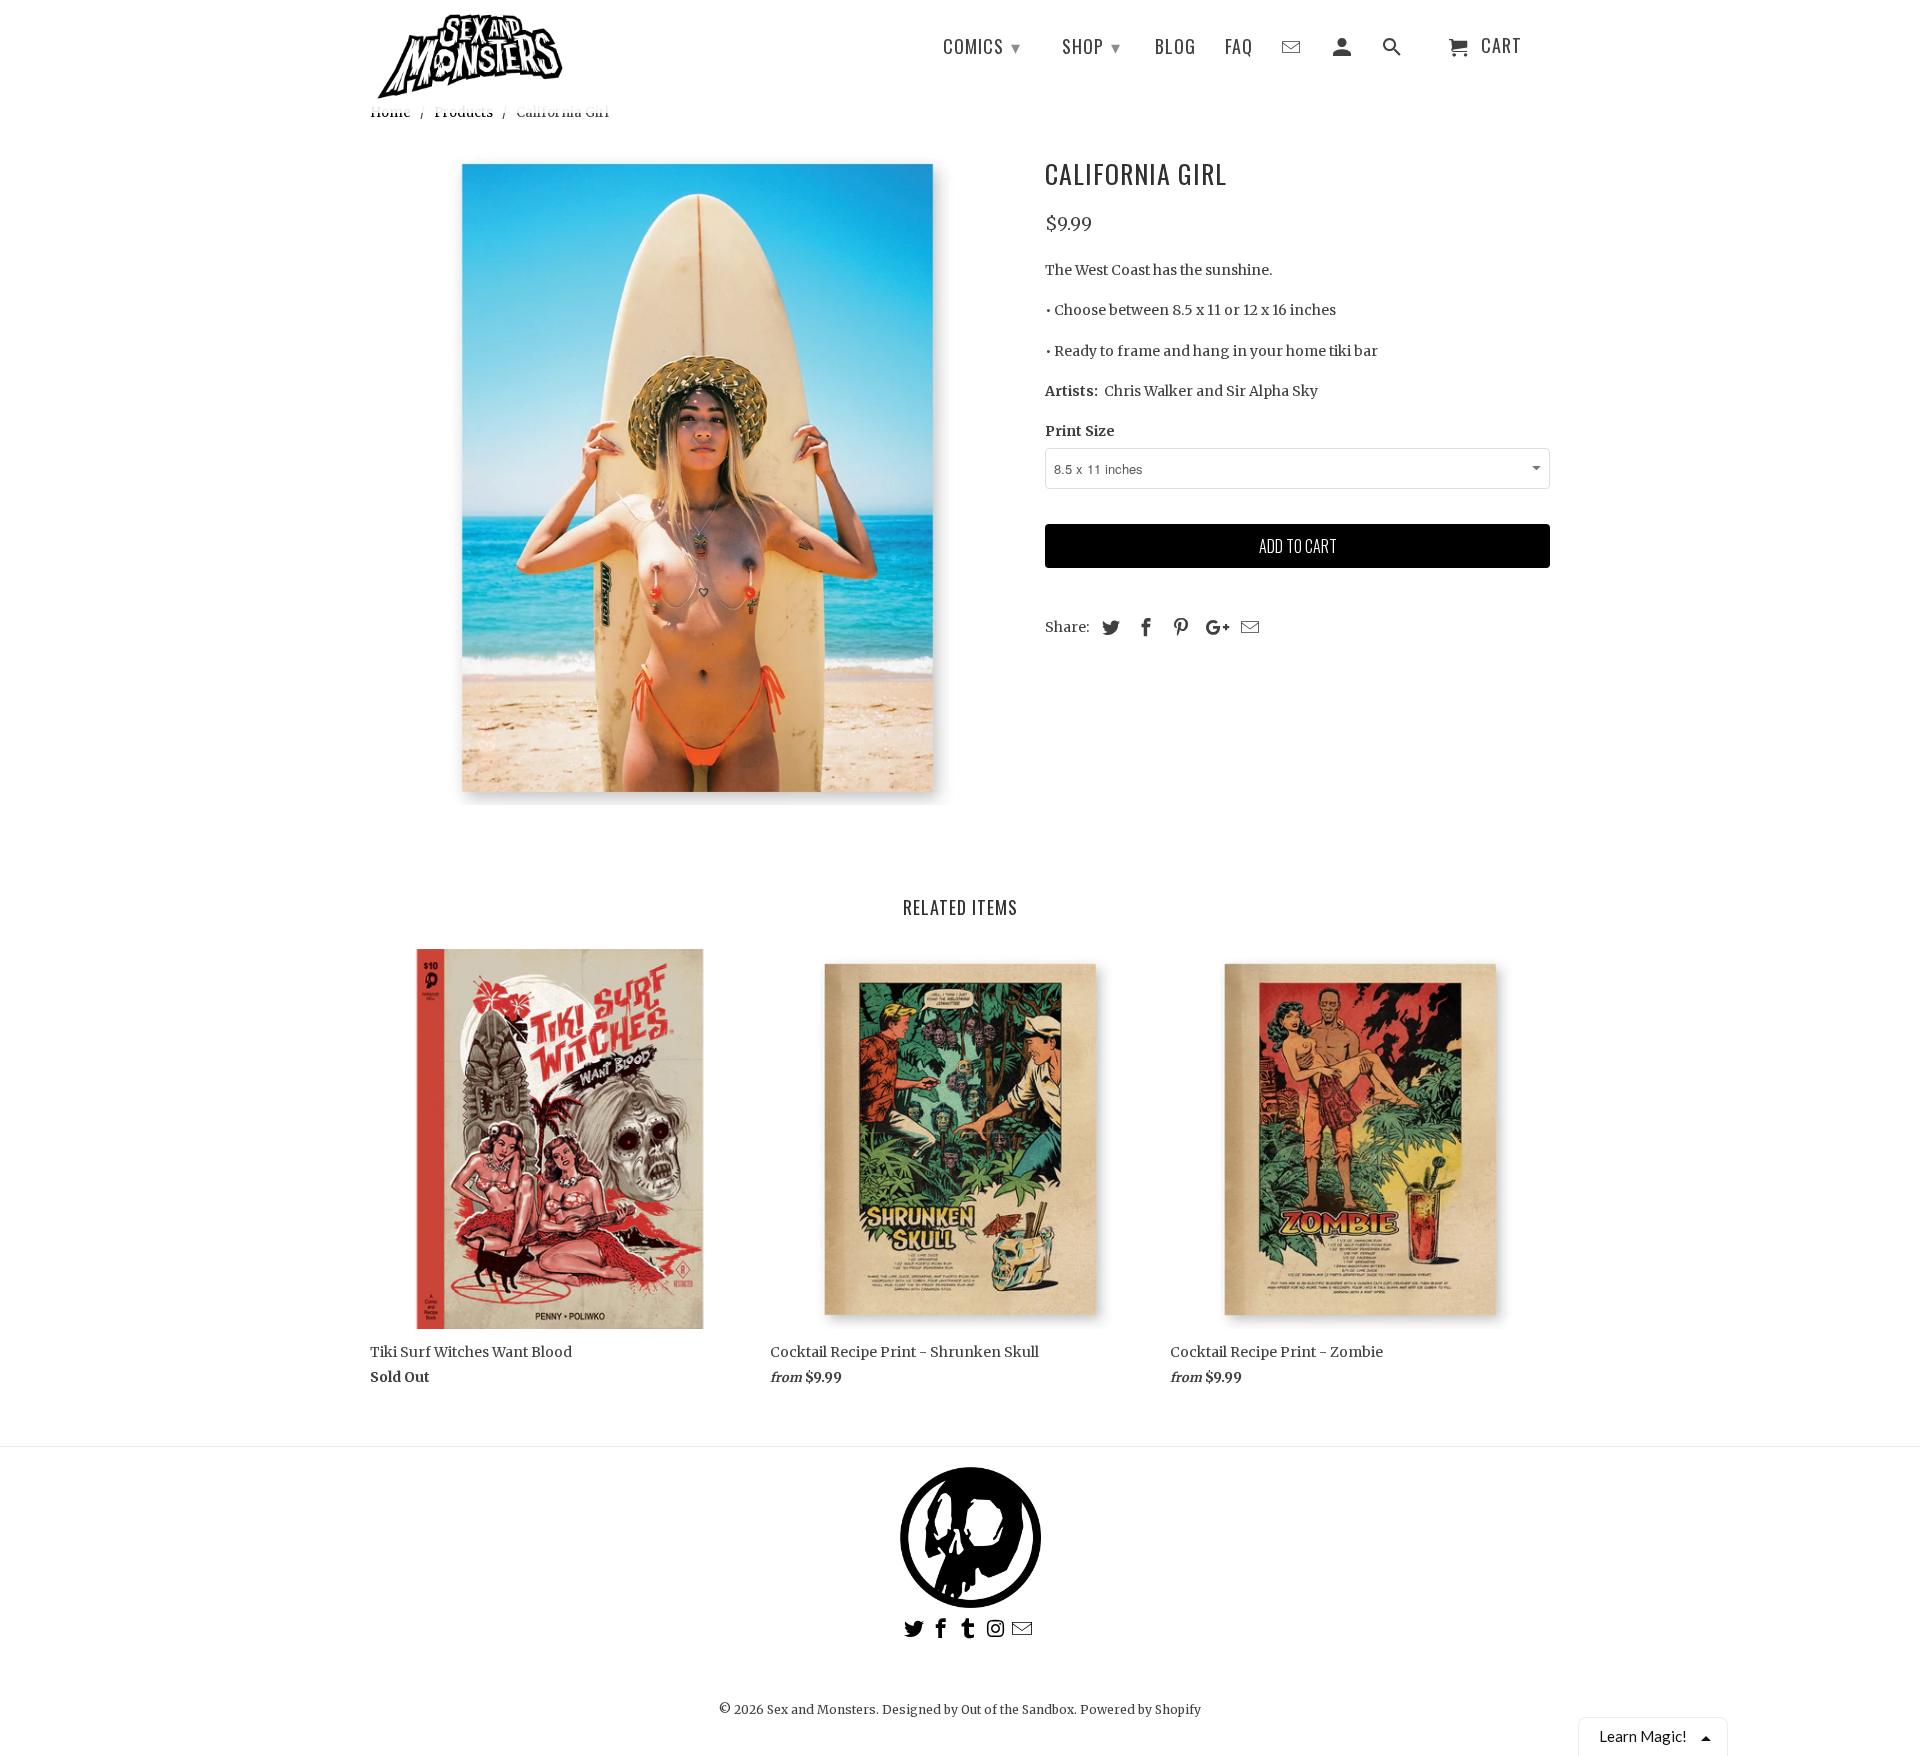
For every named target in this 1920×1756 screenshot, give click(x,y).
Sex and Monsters (821, 1709)
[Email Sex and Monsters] (1024, 1628)
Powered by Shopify (1140, 1709)
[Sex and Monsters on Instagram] (997, 1628)
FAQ (1239, 47)
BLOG (1175, 47)
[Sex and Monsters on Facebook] (943, 1628)
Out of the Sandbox (1017, 1709)
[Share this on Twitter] (1108, 627)
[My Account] (1344, 50)
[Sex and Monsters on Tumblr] (970, 1628)
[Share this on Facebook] (1143, 627)
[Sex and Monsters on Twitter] (916, 1628)
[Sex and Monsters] (470, 56)
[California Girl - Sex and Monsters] (697, 477)
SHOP (1091, 46)
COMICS (982, 46)
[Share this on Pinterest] (1178, 627)
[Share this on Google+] (1212, 627)
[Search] (1394, 50)
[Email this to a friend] (1247, 627)
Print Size (1080, 431)
